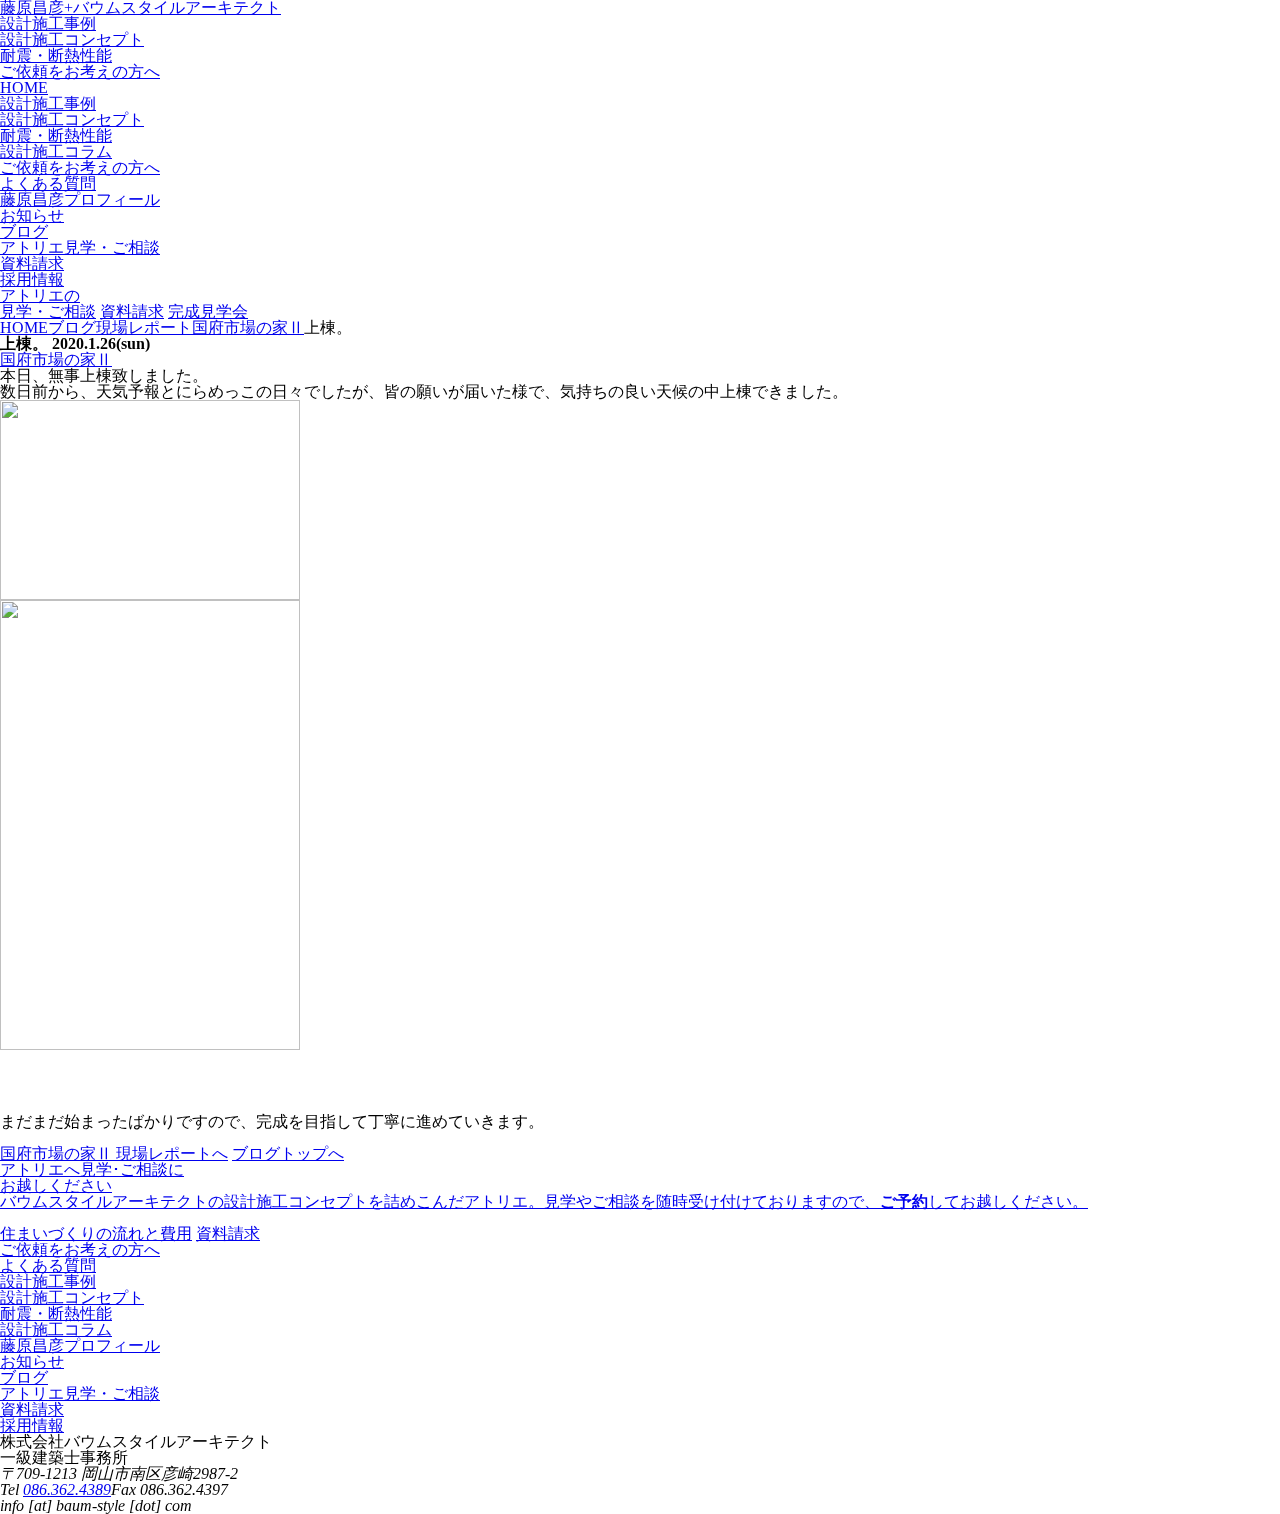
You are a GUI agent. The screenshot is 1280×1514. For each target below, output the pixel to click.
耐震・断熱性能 (56, 55)
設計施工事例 (48, 23)
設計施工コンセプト (72, 39)
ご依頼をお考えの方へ (80, 71)
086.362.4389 (67, 1489)
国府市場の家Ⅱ (56, 359)
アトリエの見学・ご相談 (48, 303)
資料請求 (132, 311)
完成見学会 (208, 311)
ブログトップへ (288, 1153)
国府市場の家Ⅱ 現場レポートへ (114, 1153)
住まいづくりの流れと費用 (96, 1233)
